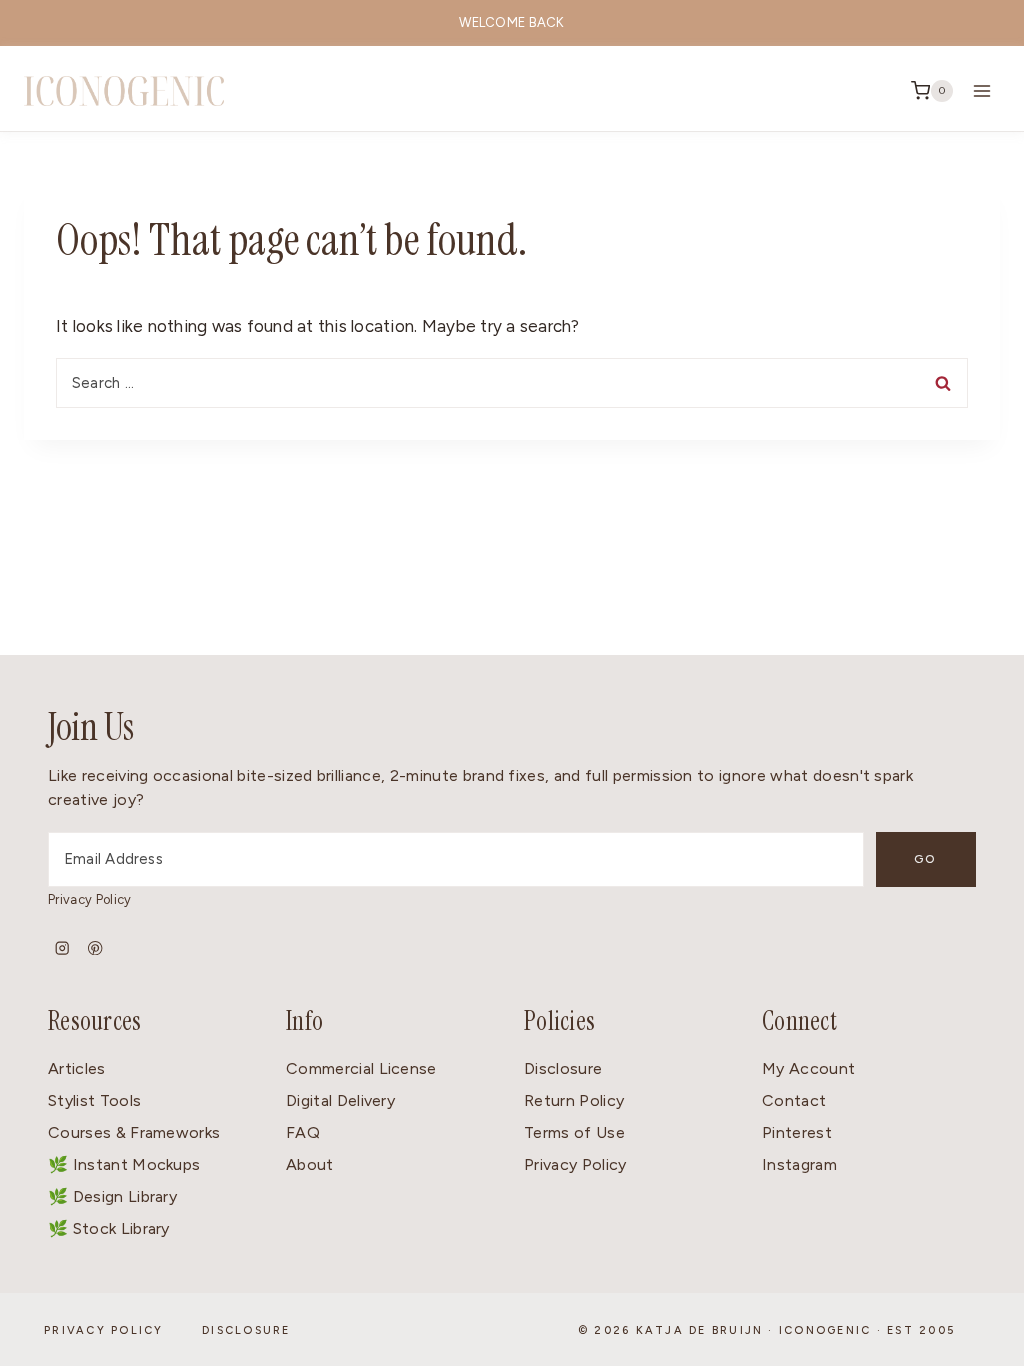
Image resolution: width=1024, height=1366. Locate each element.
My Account (808, 1068)
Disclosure (563, 1068)
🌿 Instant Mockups (124, 1164)
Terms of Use (574, 1132)
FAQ (303, 1132)
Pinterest (797, 1132)
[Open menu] (981, 90)
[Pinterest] (95, 948)
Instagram (799, 1164)
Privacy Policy (89, 899)
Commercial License (361, 1068)
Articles (77, 1068)
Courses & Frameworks (134, 1132)
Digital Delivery (340, 1100)
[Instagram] (62, 948)
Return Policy (574, 1100)
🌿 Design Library (112, 1196)
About (310, 1164)
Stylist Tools (94, 1100)
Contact (794, 1100)
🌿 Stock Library (109, 1228)
